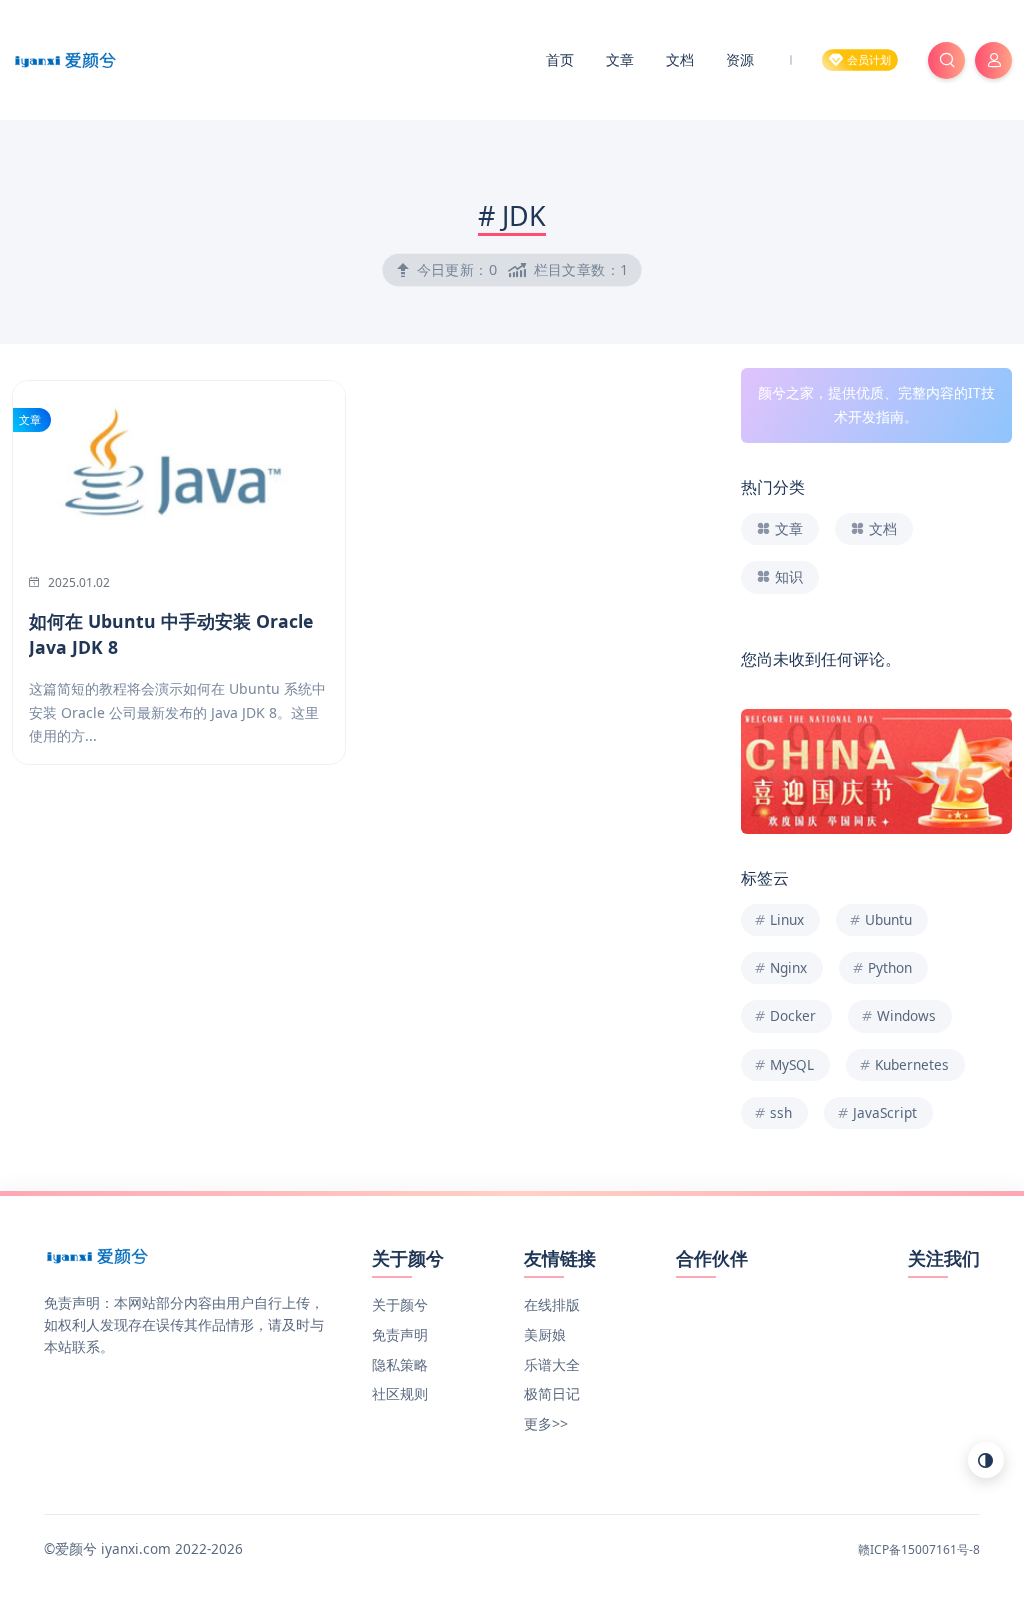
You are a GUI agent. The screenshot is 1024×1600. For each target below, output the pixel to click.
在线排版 (552, 1304)
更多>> (546, 1423)
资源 (740, 59)
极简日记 (552, 1393)
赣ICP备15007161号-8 (919, 1549)
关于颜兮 (400, 1304)
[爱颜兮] (65, 58)
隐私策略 (400, 1364)
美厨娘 (545, 1334)
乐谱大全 (552, 1364)
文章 (620, 59)
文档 (680, 59)
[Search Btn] (946, 60)
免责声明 (400, 1334)
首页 (560, 59)
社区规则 (400, 1393)
